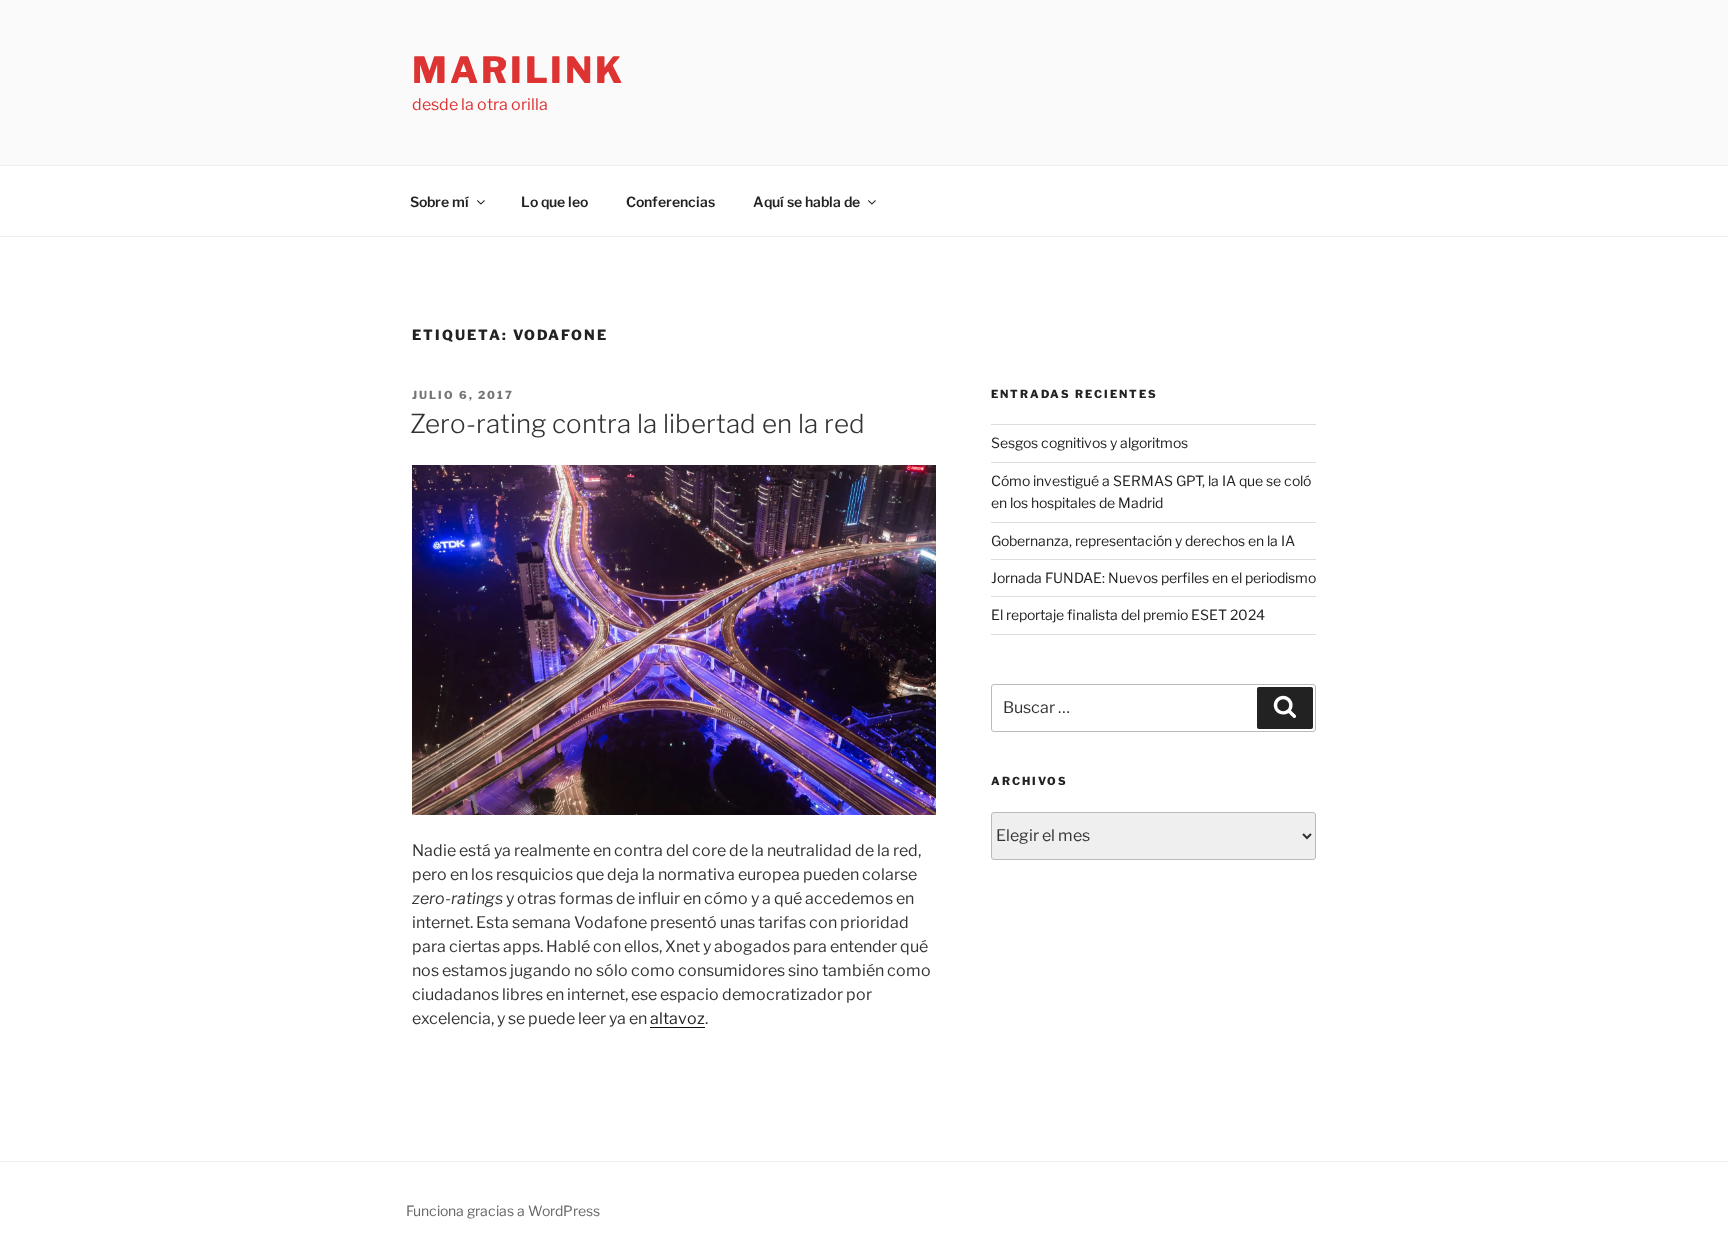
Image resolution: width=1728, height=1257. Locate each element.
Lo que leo (554, 201)
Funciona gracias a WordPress (503, 1210)
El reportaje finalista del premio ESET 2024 (1128, 614)
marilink (518, 70)
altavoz (677, 1018)
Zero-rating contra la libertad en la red (637, 423)
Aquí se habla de (806, 201)
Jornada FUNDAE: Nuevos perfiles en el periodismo (1153, 577)
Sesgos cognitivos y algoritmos (1089, 442)
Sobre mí (439, 201)
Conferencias (670, 201)
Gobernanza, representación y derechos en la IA (1143, 540)
